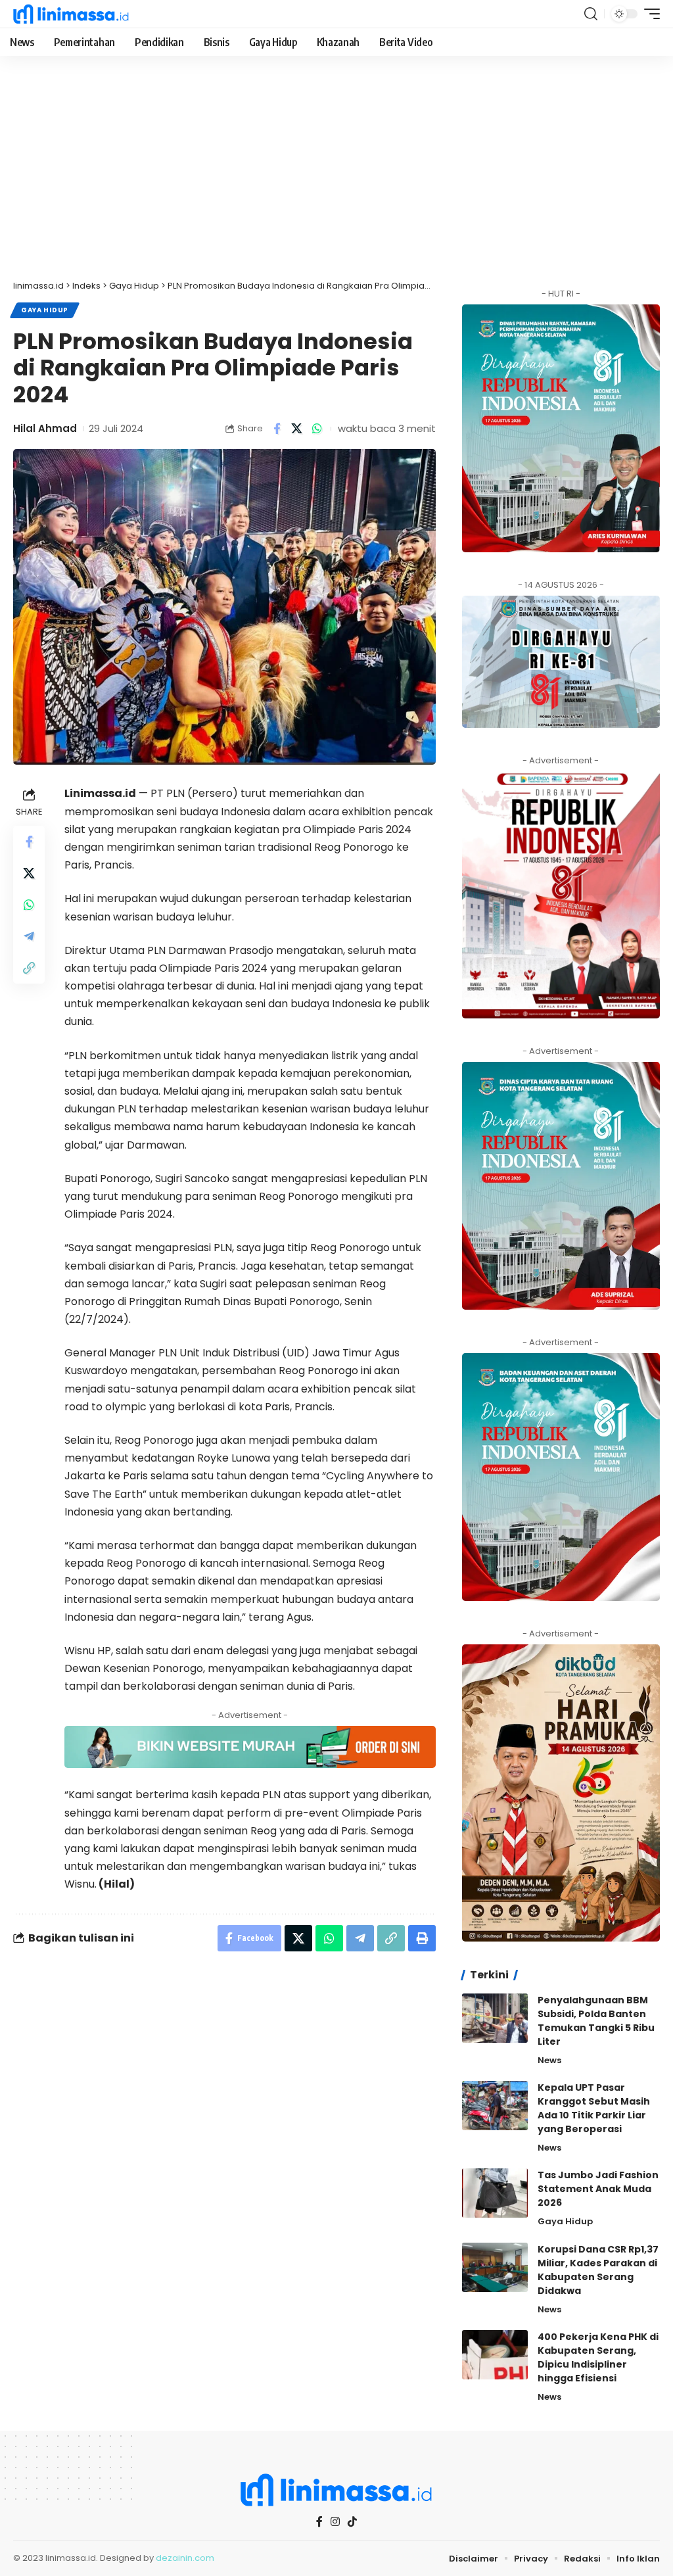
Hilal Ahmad (45, 428)
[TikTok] (352, 2521)
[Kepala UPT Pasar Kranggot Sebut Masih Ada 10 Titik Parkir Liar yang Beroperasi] (495, 2106)
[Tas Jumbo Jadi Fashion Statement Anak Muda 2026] (495, 2193)
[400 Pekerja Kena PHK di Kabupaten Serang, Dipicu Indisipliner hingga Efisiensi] (495, 2355)
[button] (591, 14)
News (549, 2060)
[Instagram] (335, 2522)
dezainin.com (185, 2558)
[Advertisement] (336, 174)
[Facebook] (319, 2522)
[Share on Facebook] (277, 429)
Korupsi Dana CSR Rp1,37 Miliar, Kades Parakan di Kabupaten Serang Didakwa (598, 2270)
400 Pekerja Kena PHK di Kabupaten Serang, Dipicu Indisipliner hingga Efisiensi (598, 2357)
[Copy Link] (29, 968)
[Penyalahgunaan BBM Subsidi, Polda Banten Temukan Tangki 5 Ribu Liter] (495, 2018)
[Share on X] (297, 429)
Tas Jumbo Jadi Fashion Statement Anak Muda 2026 (598, 2189)
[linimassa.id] (71, 14)
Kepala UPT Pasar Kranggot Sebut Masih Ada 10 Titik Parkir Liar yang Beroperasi (594, 2108)
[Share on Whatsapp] (317, 429)
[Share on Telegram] (29, 936)
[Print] (422, 1938)
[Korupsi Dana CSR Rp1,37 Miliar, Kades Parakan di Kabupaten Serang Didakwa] (495, 2267)
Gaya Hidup (45, 310)
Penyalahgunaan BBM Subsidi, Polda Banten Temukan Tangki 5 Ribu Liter (596, 2021)
